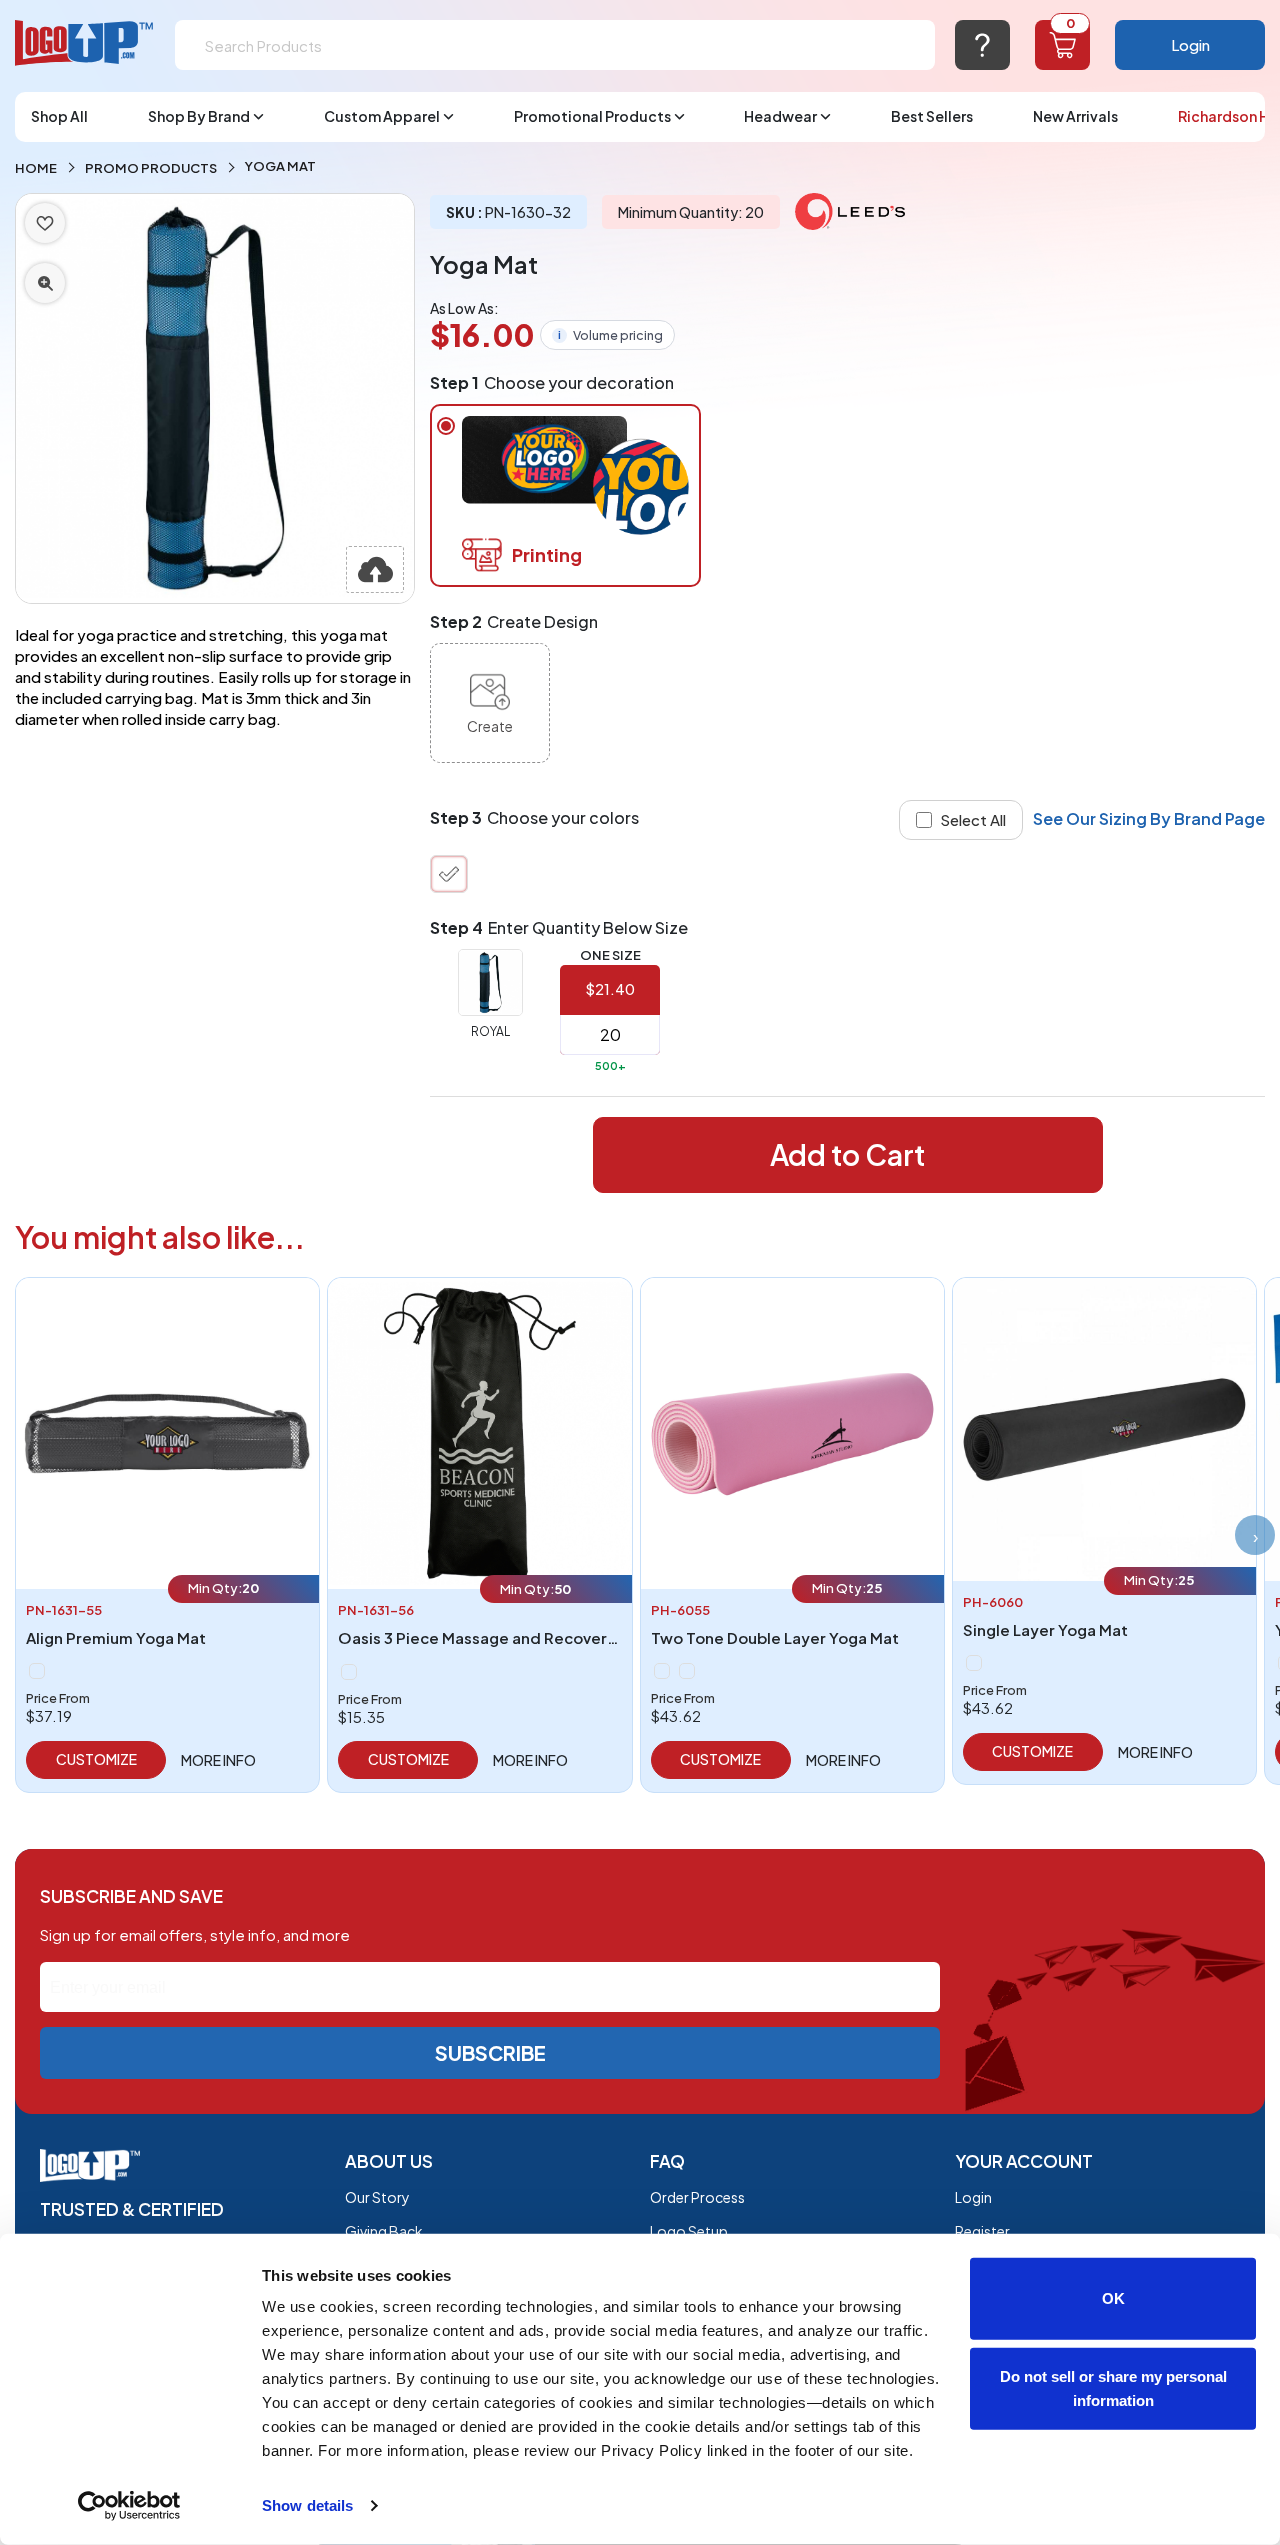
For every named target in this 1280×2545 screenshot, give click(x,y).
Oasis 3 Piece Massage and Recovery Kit (489, 1637)
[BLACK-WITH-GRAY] (662, 1671)
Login (1190, 44)
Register (982, 2231)
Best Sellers (932, 116)
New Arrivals (1075, 116)
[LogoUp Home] (85, 43)
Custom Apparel (382, 116)
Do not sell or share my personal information (1113, 2387)
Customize (96, 1759)
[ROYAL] (449, 874)
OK (1113, 2298)
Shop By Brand (199, 116)
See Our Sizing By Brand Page (1149, 818)
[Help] (982, 45)
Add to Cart (847, 1154)
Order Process (697, 2197)
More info (218, 1760)
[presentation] (1255, 1535)
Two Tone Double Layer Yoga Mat (775, 1637)
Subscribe (490, 2052)
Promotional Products (592, 116)
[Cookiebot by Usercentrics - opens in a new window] (129, 2506)
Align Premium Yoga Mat (116, 1637)
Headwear (780, 116)
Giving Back (384, 2231)
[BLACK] (37, 1671)
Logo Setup (689, 2231)
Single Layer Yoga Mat (1045, 1629)
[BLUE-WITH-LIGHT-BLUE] (687, 1671)
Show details (307, 2505)
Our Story (377, 2197)
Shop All (59, 116)
